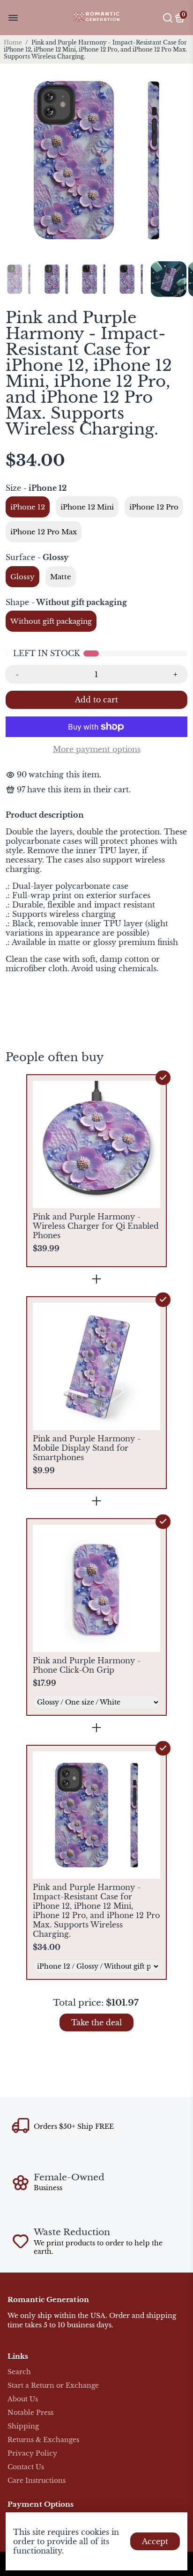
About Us (23, 2399)
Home (13, 42)
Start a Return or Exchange (53, 2386)
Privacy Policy (32, 2454)
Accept (155, 2541)
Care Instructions (37, 2481)
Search (19, 2372)
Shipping (23, 2426)
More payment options (97, 749)
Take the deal (96, 2022)
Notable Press (30, 2413)
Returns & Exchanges (43, 2440)
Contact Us (26, 2467)
